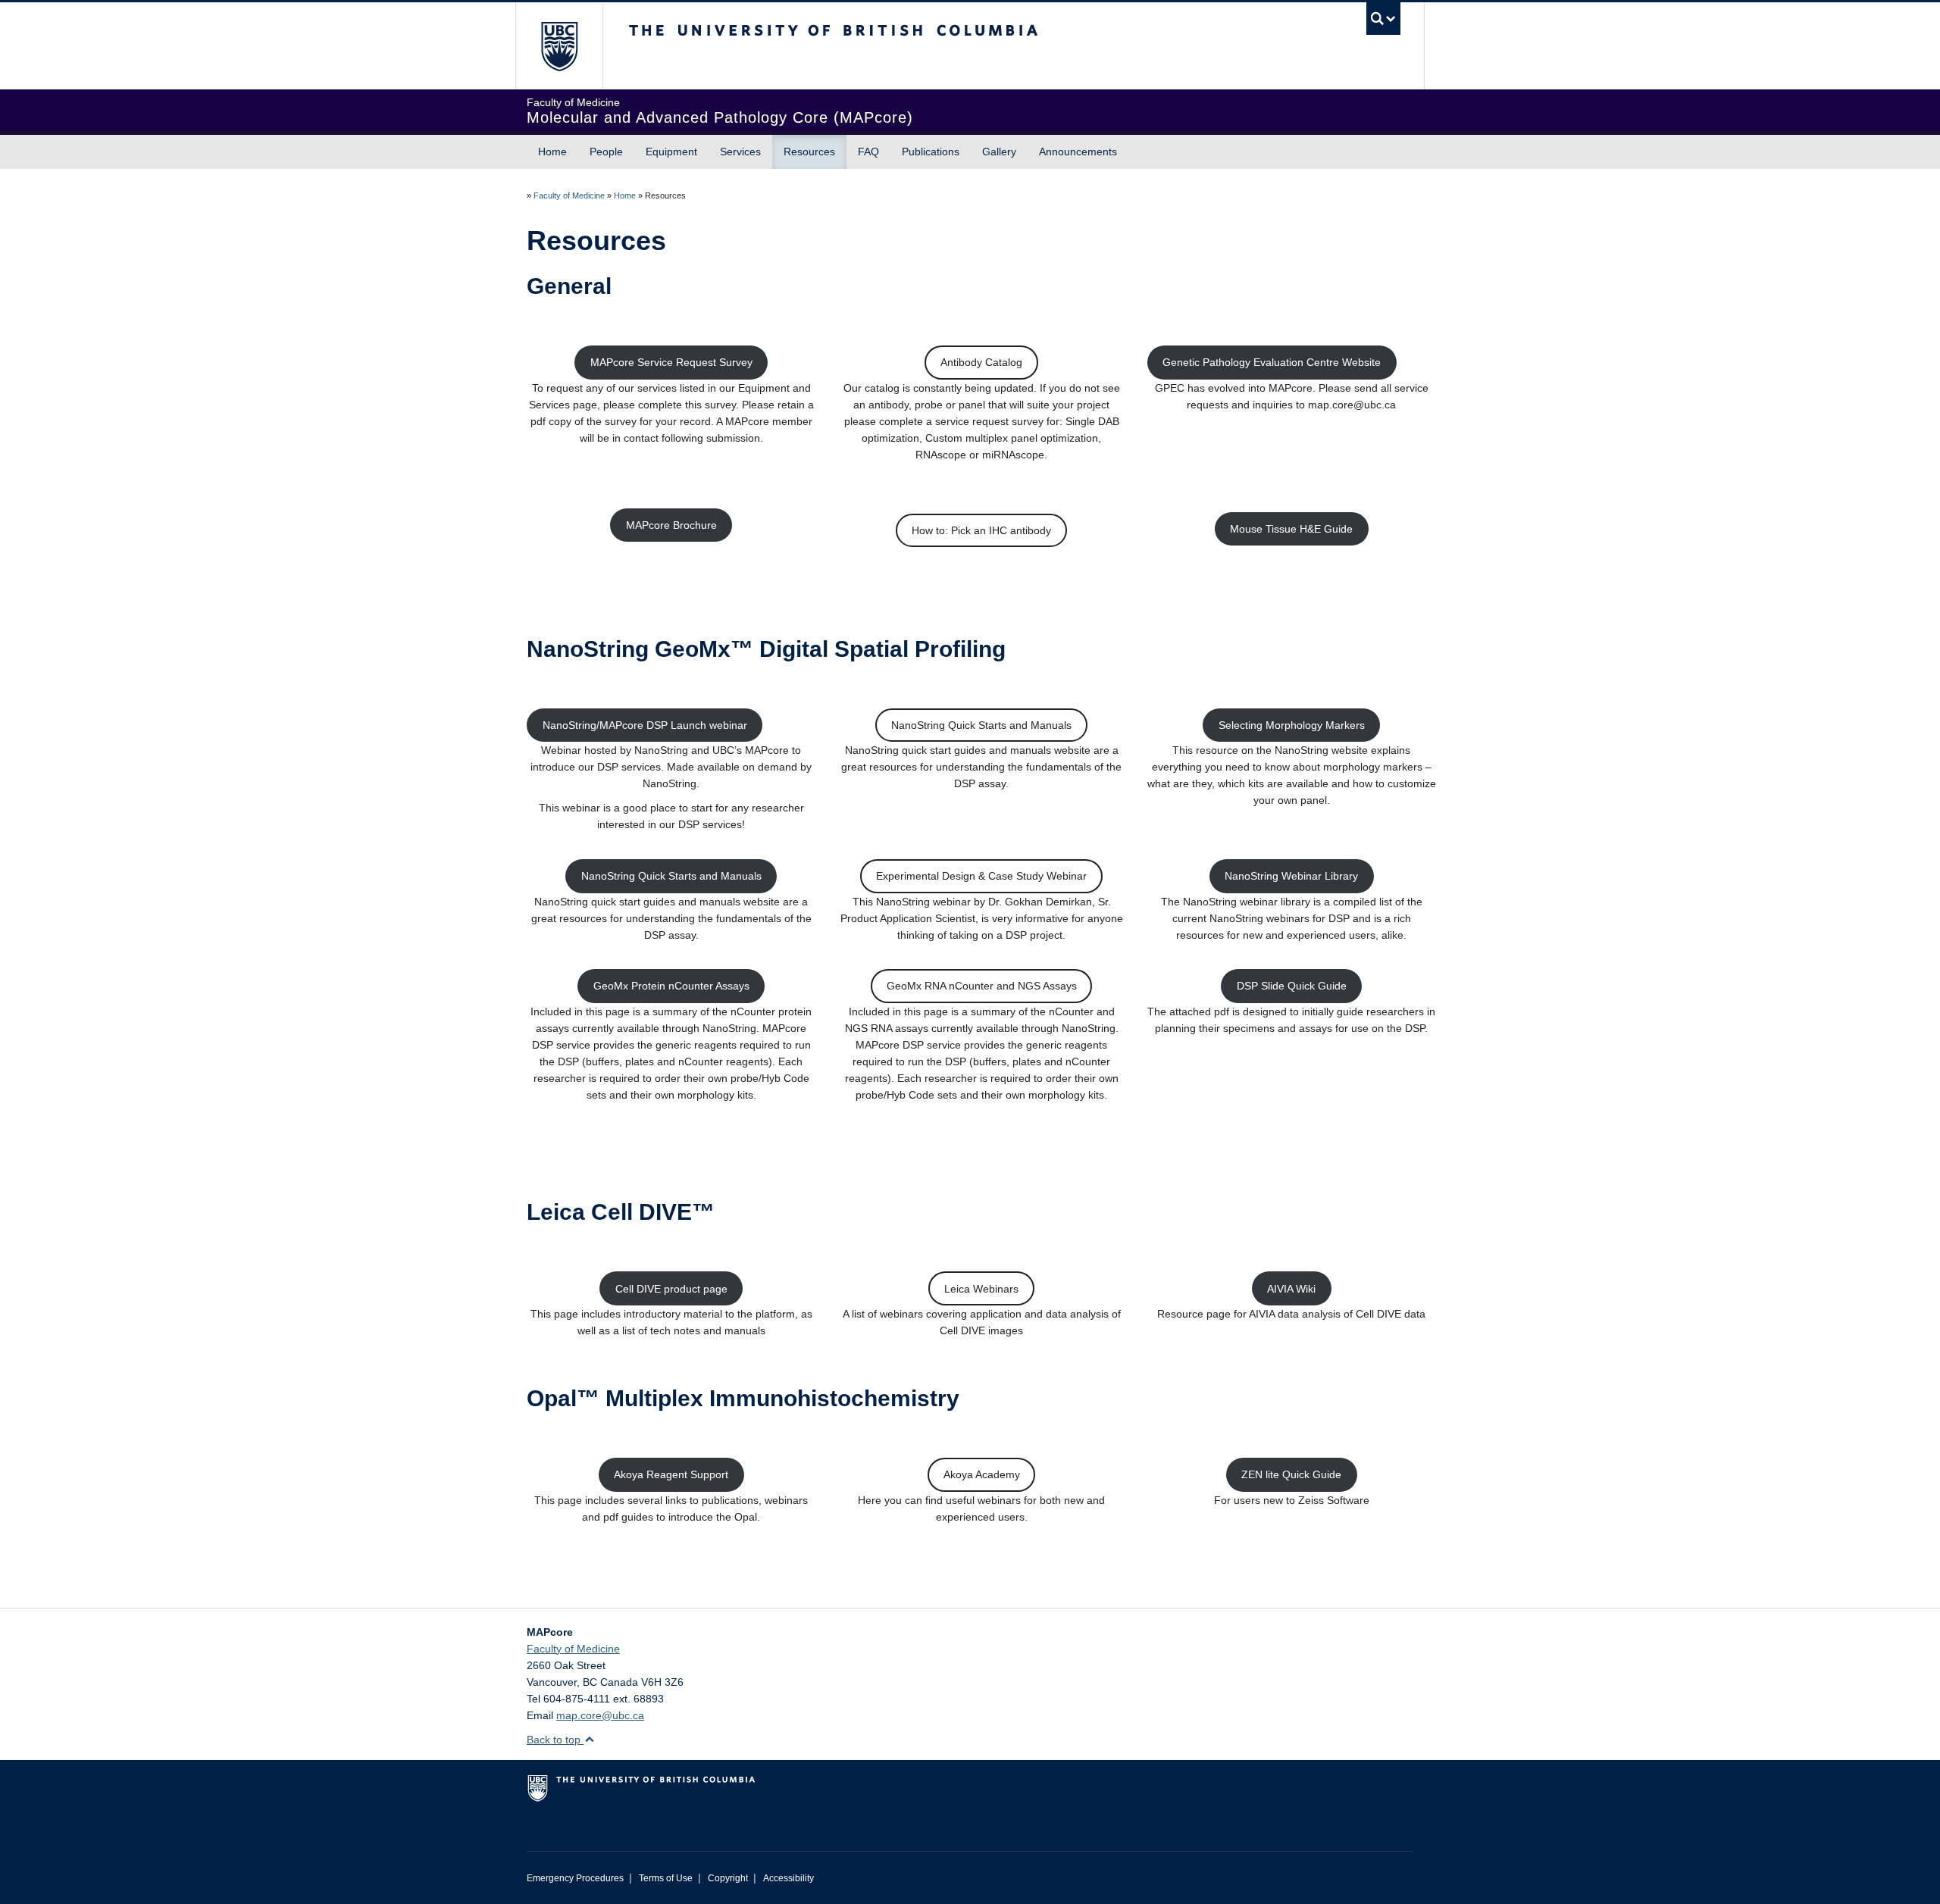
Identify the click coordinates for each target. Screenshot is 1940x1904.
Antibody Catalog (981, 362)
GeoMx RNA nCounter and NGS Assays (982, 986)
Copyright (728, 1878)
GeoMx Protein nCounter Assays (671, 986)
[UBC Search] (1383, 19)
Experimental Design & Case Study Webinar (981, 876)
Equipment (671, 152)
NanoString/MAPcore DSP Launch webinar (645, 725)
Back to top (555, 1740)
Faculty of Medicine (569, 195)
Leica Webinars (981, 1289)
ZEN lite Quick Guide (1291, 1474)
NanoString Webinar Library (1291, 876)
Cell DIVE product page (671, 1289)
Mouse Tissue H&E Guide (1291, 529)
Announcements (1078, 152)
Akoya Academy (982, 1474)
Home (552, 152)
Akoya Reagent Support (671, 1474)
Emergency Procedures (575, 1878)
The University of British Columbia (559, 46)
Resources (809, 152)
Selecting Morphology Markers (1292, 725)
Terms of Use (666, 1878)
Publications (931, 152)
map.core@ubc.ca (600, 1715)
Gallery (999, 152)
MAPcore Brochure (671, 525)
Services (740, 152)
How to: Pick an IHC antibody (981, 530)
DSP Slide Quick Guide (1292, 986)
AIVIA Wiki (1291, 1289)
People (606, 152)
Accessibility (789, 1878)
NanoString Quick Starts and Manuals (981, 725)
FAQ (868, 152)
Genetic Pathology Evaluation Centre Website (1272, 362)
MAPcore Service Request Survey (671, 362)
